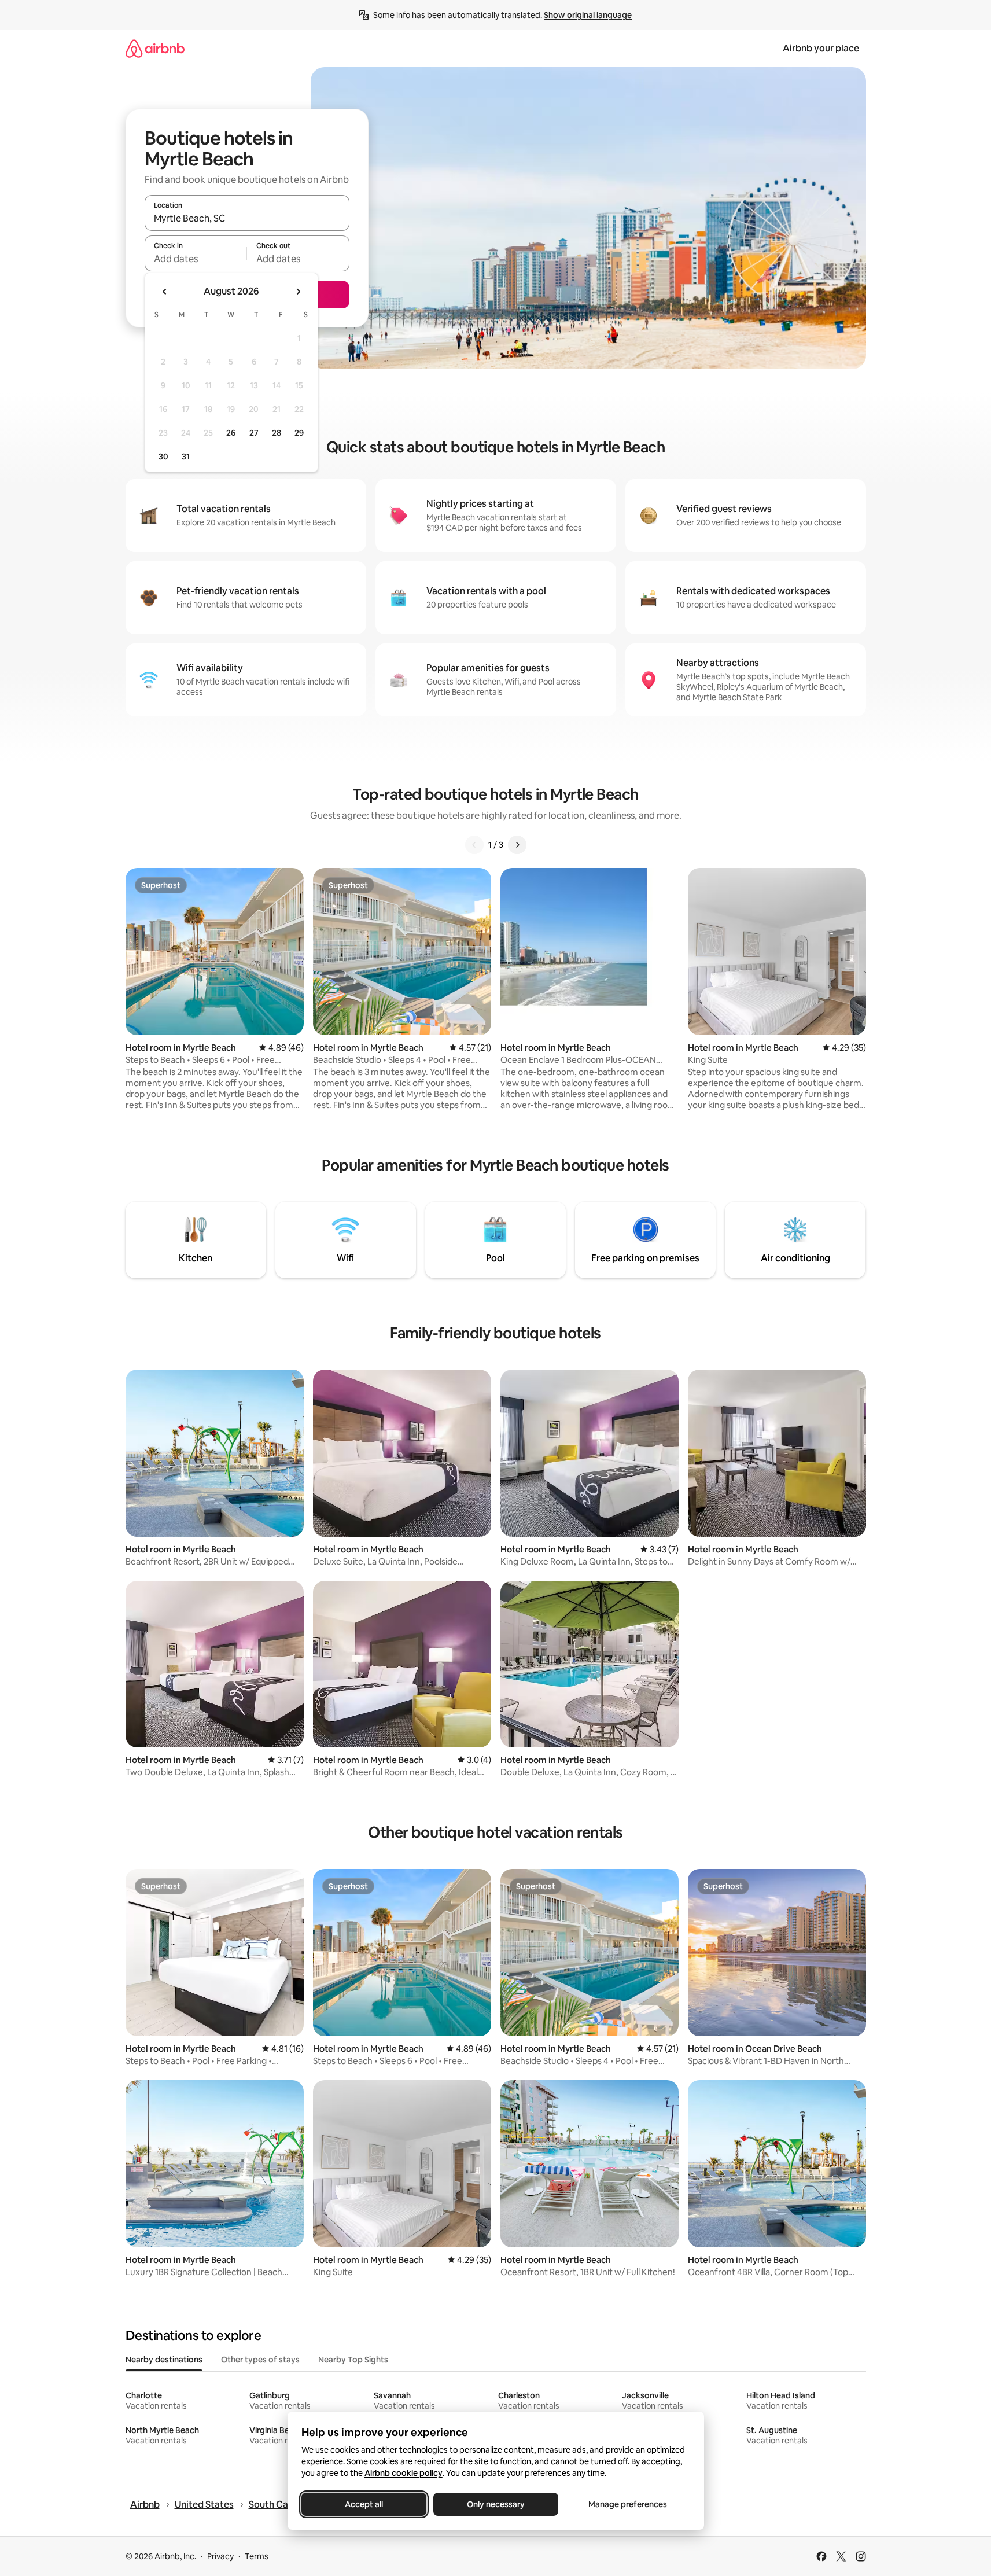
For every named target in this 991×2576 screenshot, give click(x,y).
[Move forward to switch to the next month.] (298, 292)
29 (299, 433)
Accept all (364, 2504)
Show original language (588, 15)
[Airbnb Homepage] (155, 48)
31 (186, 457)
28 (277, 433)
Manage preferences (628, 2504)
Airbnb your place (821, 48)
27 (254, 433)
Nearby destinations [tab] (164, 2360)
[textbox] (196, 259)
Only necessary (496, 2504)
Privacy (220, 2556)
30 (163, 457)
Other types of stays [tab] (260, 2360)
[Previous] (474, 845)
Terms (257, 2556)
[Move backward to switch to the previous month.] (165, 292)
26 (231, 433)
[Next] (517, 845)
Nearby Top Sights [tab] (353, 2360)
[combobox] (247, 218)
